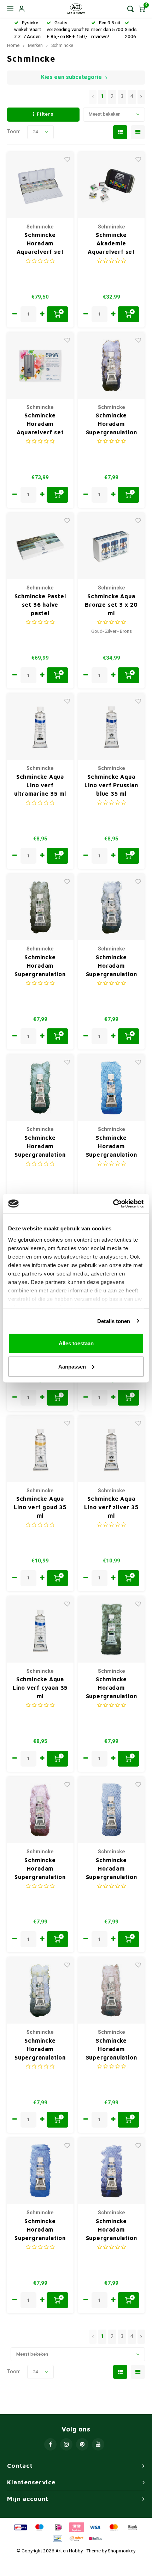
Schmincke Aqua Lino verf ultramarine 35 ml (40, 785)
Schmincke (62, 45)
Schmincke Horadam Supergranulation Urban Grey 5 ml (112, 1688)
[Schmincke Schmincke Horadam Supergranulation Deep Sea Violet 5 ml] (111, 2171)
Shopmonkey (122, 2551)
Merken (35, 45)
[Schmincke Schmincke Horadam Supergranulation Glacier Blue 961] (111, 1088)
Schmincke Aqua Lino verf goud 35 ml (40, 1507)
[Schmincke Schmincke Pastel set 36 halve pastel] (40, 546)
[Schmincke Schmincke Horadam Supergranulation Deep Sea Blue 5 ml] (40, 2171)
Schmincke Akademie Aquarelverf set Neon (111, 244)
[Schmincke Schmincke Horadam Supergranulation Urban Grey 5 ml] (111, 1629)
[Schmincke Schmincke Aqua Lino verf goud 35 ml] (40, 1449)
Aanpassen (72, 1366)
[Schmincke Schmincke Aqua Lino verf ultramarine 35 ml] (40, 727)
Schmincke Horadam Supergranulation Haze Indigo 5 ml (112, 966)
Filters (45, 114)
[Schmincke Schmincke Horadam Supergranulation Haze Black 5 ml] (40, 907)
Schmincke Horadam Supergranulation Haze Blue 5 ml (40, 2049)
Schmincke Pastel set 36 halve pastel (40, 605)
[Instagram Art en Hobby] (66, 2444)
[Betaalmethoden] (20, 2527)
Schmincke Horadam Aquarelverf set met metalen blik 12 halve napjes (40, 244)
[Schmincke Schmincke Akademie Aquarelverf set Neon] (111, 185)
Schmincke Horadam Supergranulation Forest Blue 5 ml (40, 1147)
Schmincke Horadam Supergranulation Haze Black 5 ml (40, 966)
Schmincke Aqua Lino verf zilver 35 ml (111, 1507)
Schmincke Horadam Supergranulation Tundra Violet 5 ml (111, 424)
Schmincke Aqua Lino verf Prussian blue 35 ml (111, 785)
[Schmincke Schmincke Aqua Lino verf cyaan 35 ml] (40, 1629)
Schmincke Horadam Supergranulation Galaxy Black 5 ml (111, 1869)
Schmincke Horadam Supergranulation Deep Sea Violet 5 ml (111, 2230)
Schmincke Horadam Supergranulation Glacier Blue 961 (112, 1147)
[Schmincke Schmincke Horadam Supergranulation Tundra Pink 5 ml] (40, 1810)
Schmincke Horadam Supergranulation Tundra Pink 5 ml (40, 1869)
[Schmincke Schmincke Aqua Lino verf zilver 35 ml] (111, 1449)
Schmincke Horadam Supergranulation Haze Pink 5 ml (112, 2049)
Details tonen (114, 1321)
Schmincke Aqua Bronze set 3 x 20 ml (111, 605)
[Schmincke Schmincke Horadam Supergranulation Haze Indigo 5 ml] (111, 907)
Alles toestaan (76, 1343)
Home (13, 45)
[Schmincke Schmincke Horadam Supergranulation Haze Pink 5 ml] (111, 1990)
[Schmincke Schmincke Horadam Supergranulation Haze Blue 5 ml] (40, 1990)
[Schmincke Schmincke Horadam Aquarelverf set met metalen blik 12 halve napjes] (40, 185)
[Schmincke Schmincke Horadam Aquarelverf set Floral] (40, 366)
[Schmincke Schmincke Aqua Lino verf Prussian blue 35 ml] (111, 727)
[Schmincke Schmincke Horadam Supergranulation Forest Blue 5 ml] (40, 1088)
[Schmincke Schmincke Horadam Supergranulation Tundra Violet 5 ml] (111, 366)
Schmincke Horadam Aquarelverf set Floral (40, 424)
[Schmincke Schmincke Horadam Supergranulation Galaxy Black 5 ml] (111, 1810)
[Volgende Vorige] (141, 97)
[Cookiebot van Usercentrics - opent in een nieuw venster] (113, 1204)
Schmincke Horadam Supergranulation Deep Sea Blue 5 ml (40, 2230)
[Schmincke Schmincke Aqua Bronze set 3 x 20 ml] (111, 546)
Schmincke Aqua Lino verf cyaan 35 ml (40, 1688)
